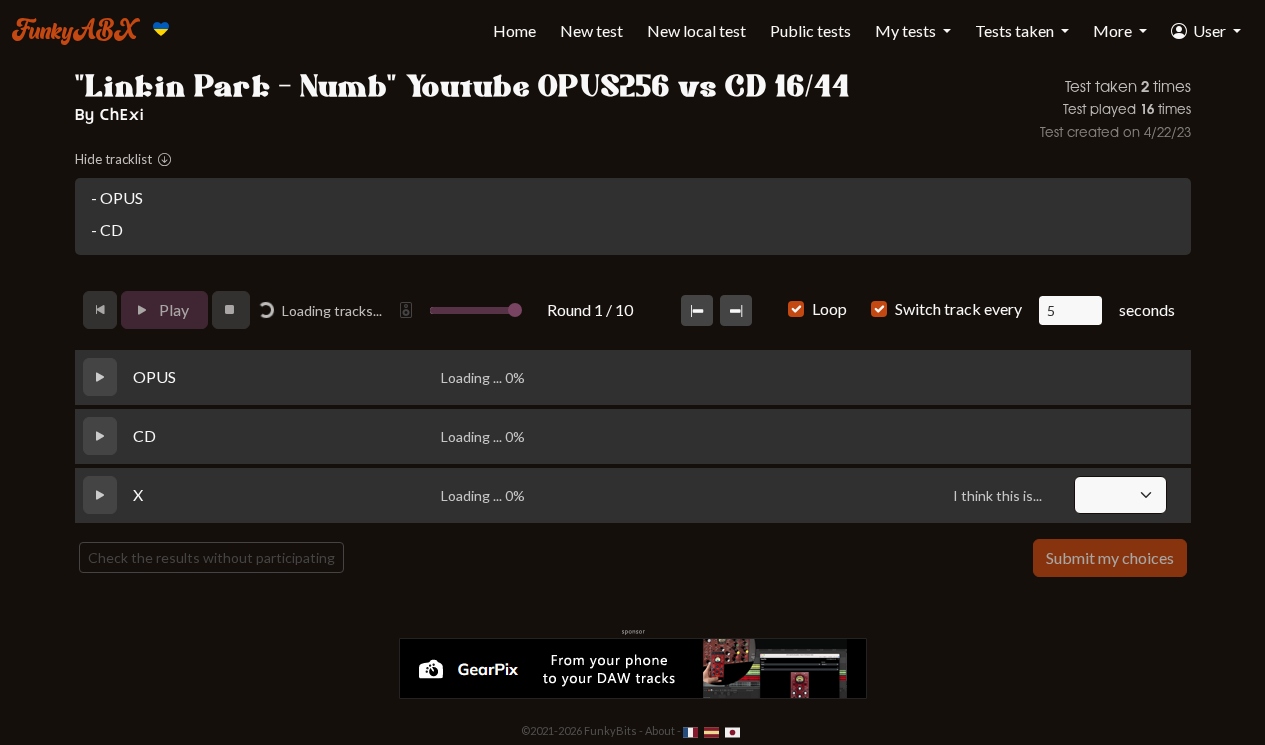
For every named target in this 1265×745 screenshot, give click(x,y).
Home (514, 30)
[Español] (712, 730)
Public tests (810, 30)
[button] (1206, 31)
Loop (829, 308)
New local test (696, 30)
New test (591, 30)
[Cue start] (697, 310)
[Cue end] (736, 310)
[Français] (691, 730)
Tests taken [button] (1016, 30)
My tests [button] (907, 30)
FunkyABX (74, 29)
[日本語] (732, 730)
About (660, 730)
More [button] (1114, 30)
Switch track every (958, 308)
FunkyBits (610, 730)
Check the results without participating (211, 557)
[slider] (515, 310)
